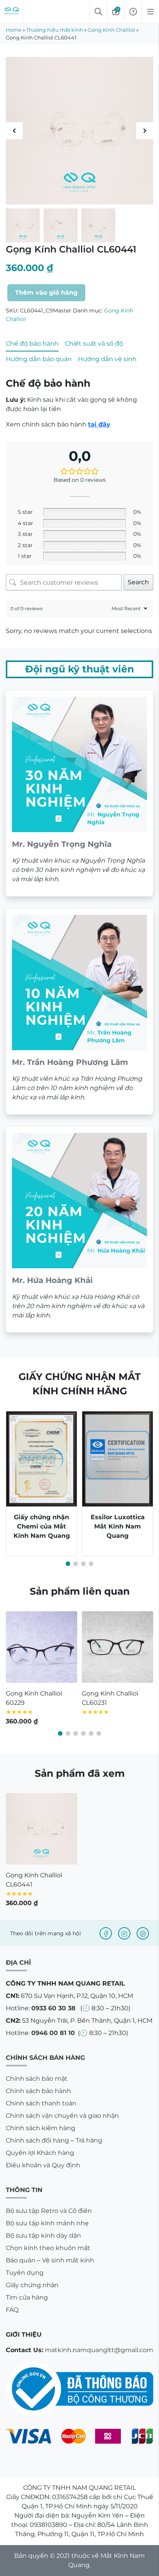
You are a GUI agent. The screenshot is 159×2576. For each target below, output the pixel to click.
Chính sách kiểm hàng (41, 2128)
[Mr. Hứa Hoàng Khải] (79, 1230)
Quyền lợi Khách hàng (40, 2153)
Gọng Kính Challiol (111, 30)
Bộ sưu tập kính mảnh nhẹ (47, 2223)
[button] (145, 131)
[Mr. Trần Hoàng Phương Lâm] (79, 1012)
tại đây (99, 424)
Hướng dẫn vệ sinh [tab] (107, 359)
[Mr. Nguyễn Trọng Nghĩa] (79, 793)
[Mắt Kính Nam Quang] (79, 131)
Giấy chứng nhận (32, 2285)
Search (138, 582)
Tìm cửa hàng (27, 2297)
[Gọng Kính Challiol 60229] (41, 1647)
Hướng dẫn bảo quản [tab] (39, 359)
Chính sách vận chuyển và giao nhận (62, 2116)
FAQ (12, 2310)
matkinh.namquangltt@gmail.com (99, 2350)
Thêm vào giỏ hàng (46, 293)
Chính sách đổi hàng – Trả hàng (54, 2140)
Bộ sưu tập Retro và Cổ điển (49, 2211)
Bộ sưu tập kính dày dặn (43, 2236)
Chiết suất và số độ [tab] (94, 344)
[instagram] (124, 1933)
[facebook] (106, 1933)
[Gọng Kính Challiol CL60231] (118, 1647)
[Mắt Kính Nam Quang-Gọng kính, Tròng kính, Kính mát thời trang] (12, 12)
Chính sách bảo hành (38, 2091)
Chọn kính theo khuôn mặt (48, 2248)
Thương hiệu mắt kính (55, 30)
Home (14, 30)
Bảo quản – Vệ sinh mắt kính (50, 2260)
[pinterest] (143, 1933)
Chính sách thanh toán (41, 2103)
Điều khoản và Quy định (43, 2165)
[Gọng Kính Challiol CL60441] (41, 1829)
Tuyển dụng (25, 2273)
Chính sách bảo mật (37, 2079)
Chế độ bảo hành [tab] (32, 344)
